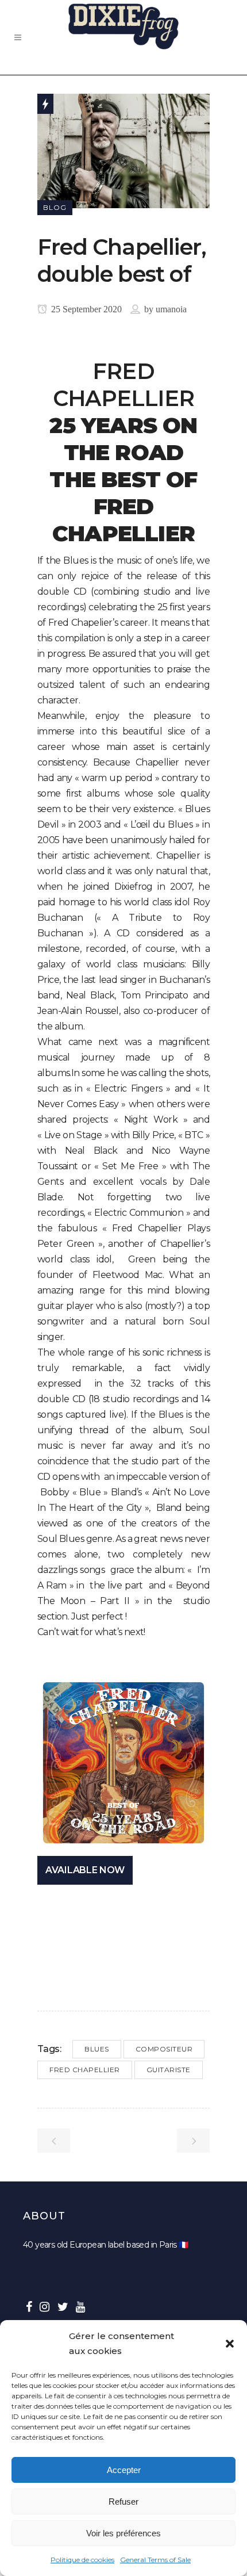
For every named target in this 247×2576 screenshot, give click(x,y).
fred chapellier (85, 2070)
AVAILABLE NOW (85, 1870)
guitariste (169, 2070)
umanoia (171, 309)
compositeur (164, 2049)
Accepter (124, 2470)
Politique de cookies (82, 2560)
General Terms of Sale (155, 2560)
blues (97, 2049)
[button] (230, 2344)
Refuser (123, 2502)
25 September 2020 (85, 309)
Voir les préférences (123, 2533)
